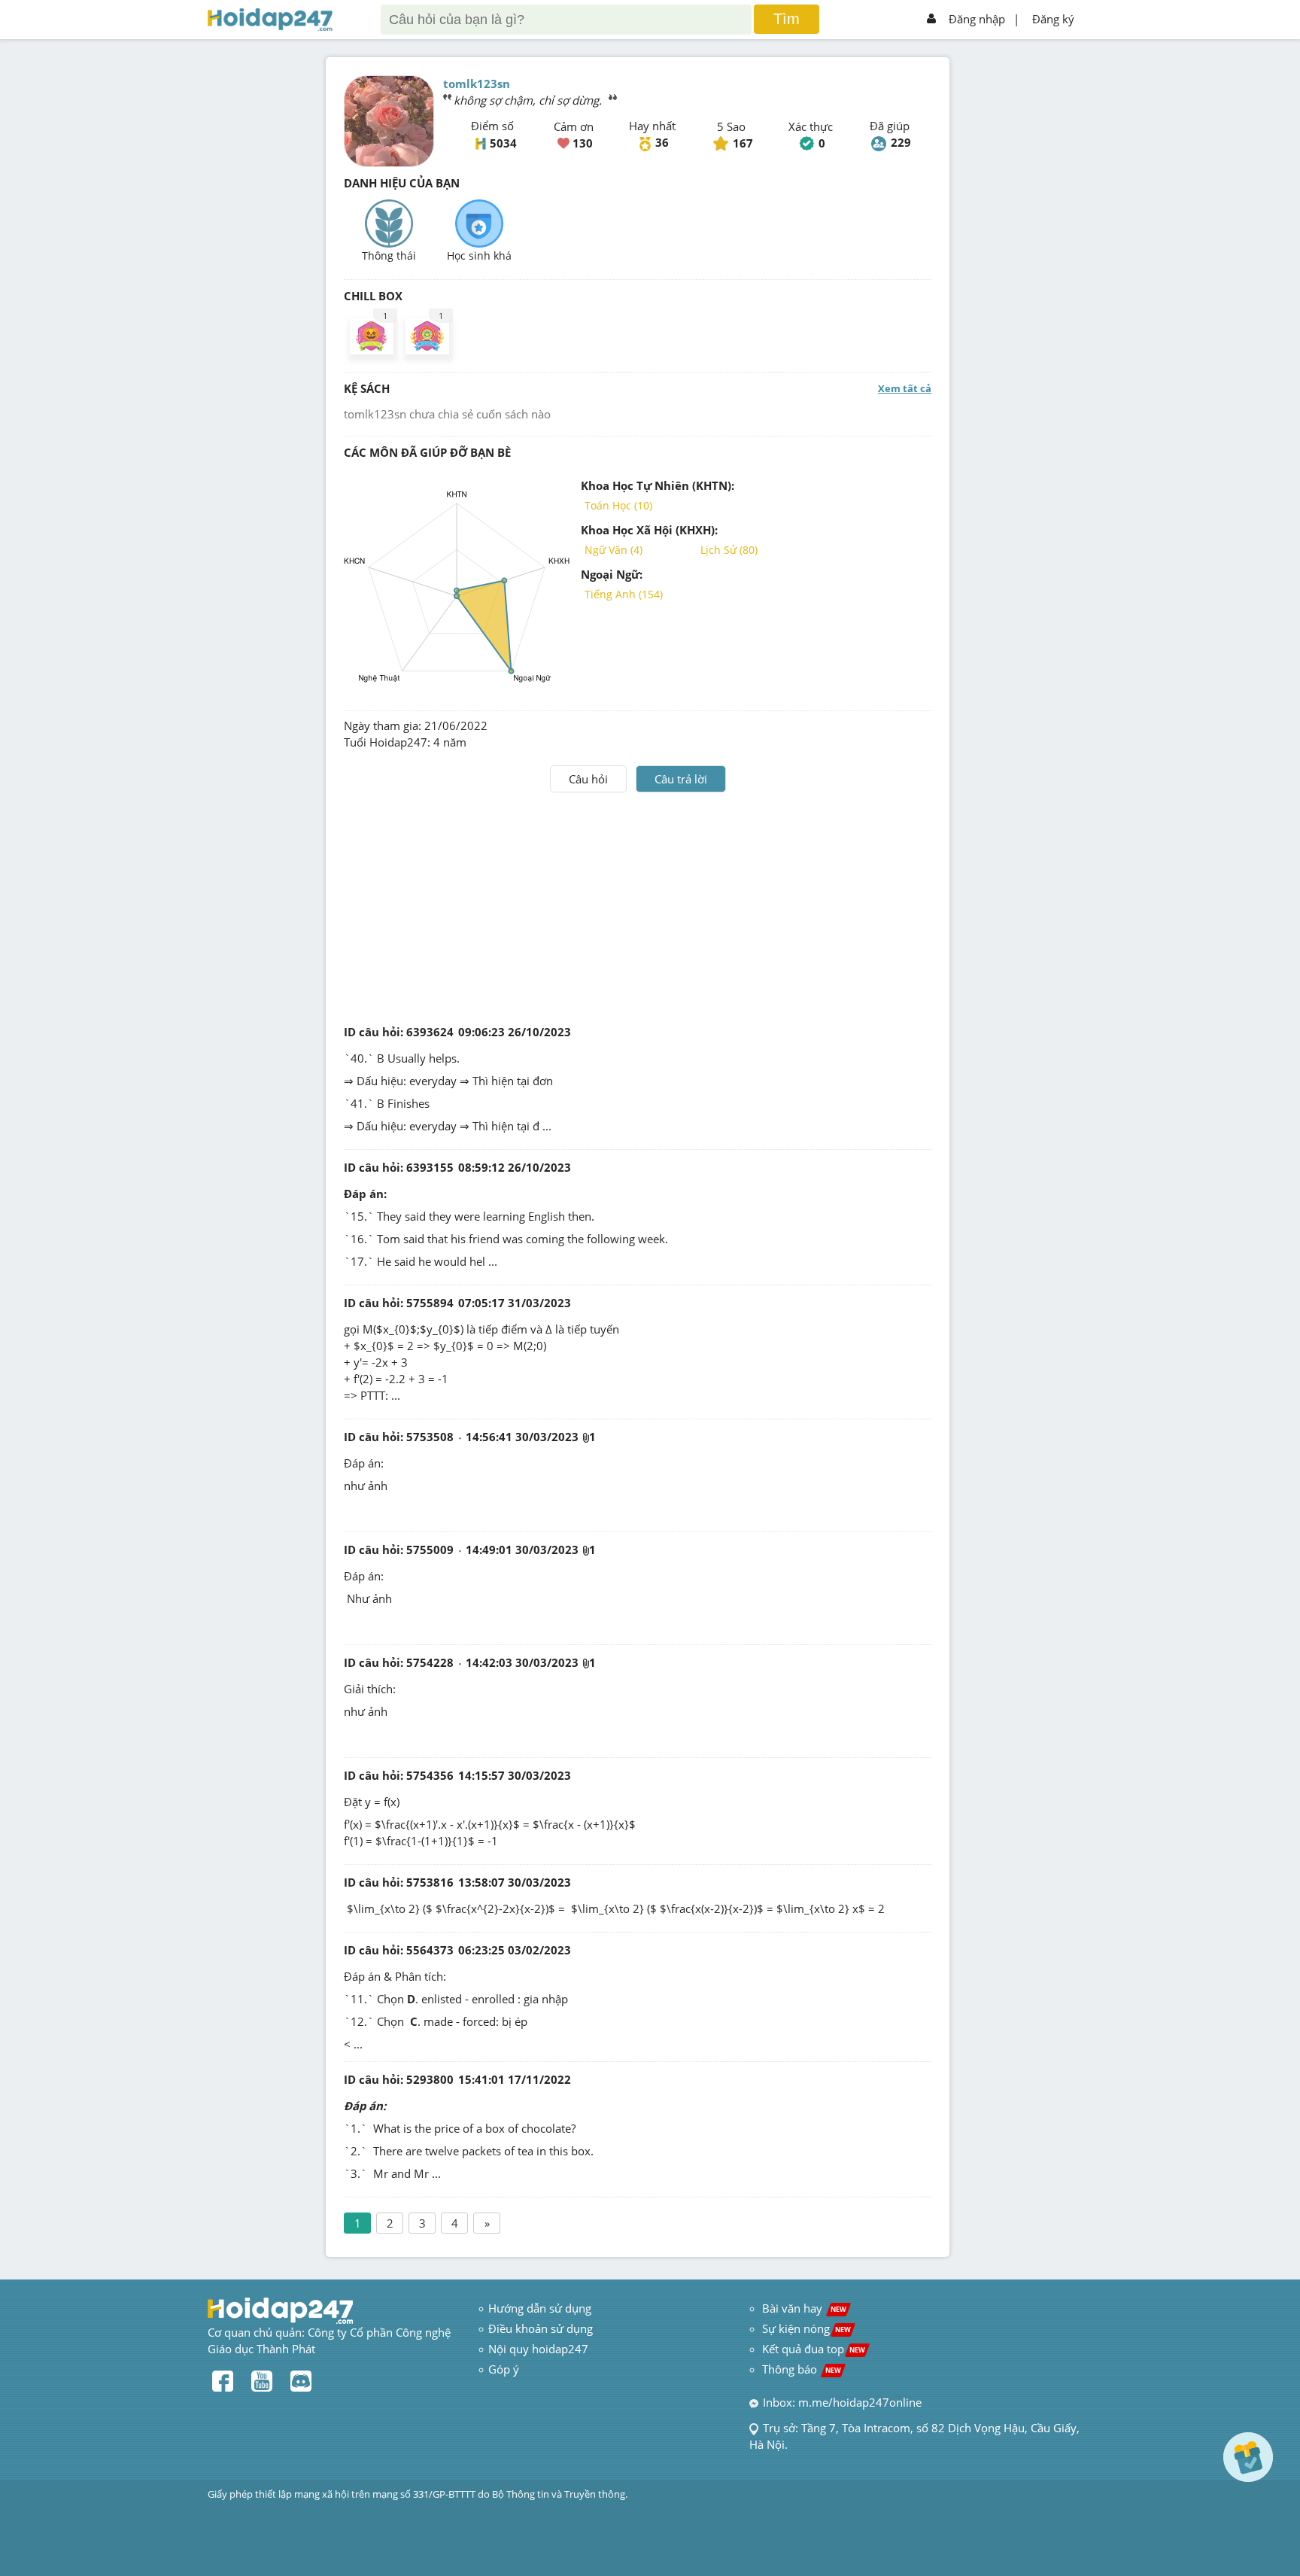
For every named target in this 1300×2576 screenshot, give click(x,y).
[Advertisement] (638, 905)
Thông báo (802, 2369)
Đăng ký (1053, 19)
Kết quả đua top (814, 2349)
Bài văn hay (803, 2308)
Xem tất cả (905, 388)
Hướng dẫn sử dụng (540, 2308)
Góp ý (504, 2369)
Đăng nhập (977, 19)
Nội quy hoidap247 (538, 2349)
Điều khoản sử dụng (541, 2328)
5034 (503, 143)
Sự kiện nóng (806, 2328)
